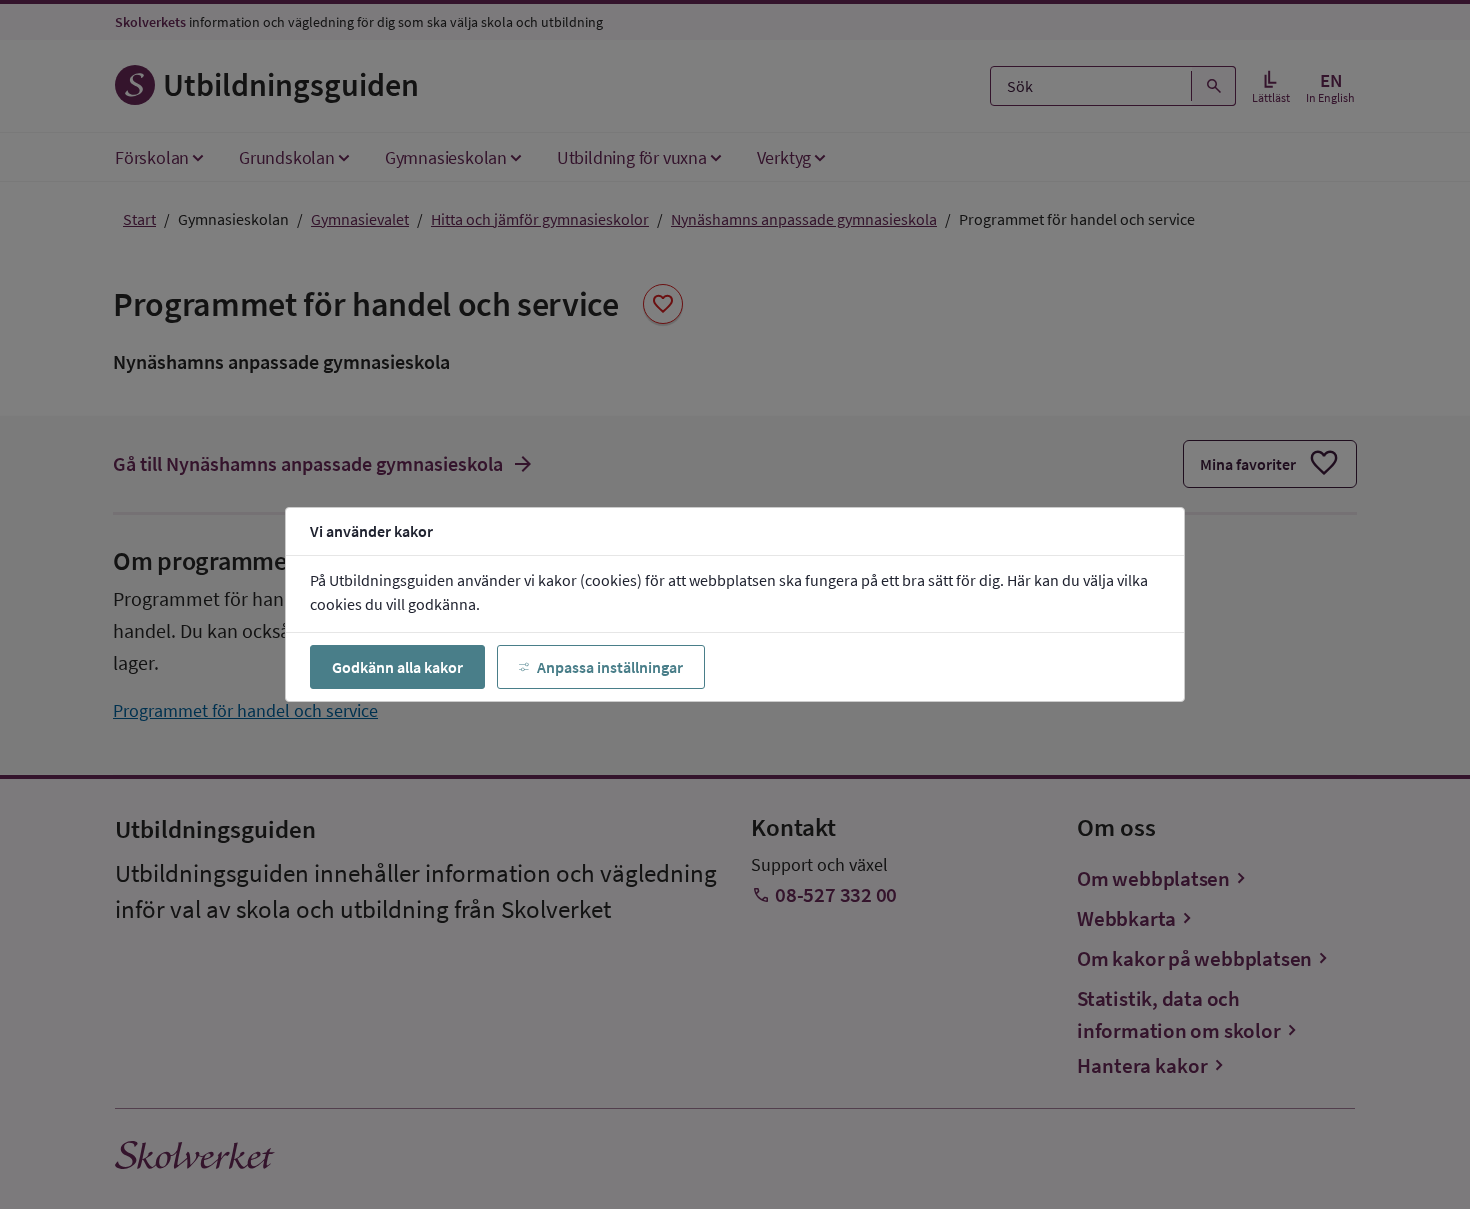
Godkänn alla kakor (397, 667)
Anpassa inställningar (610, 667)
